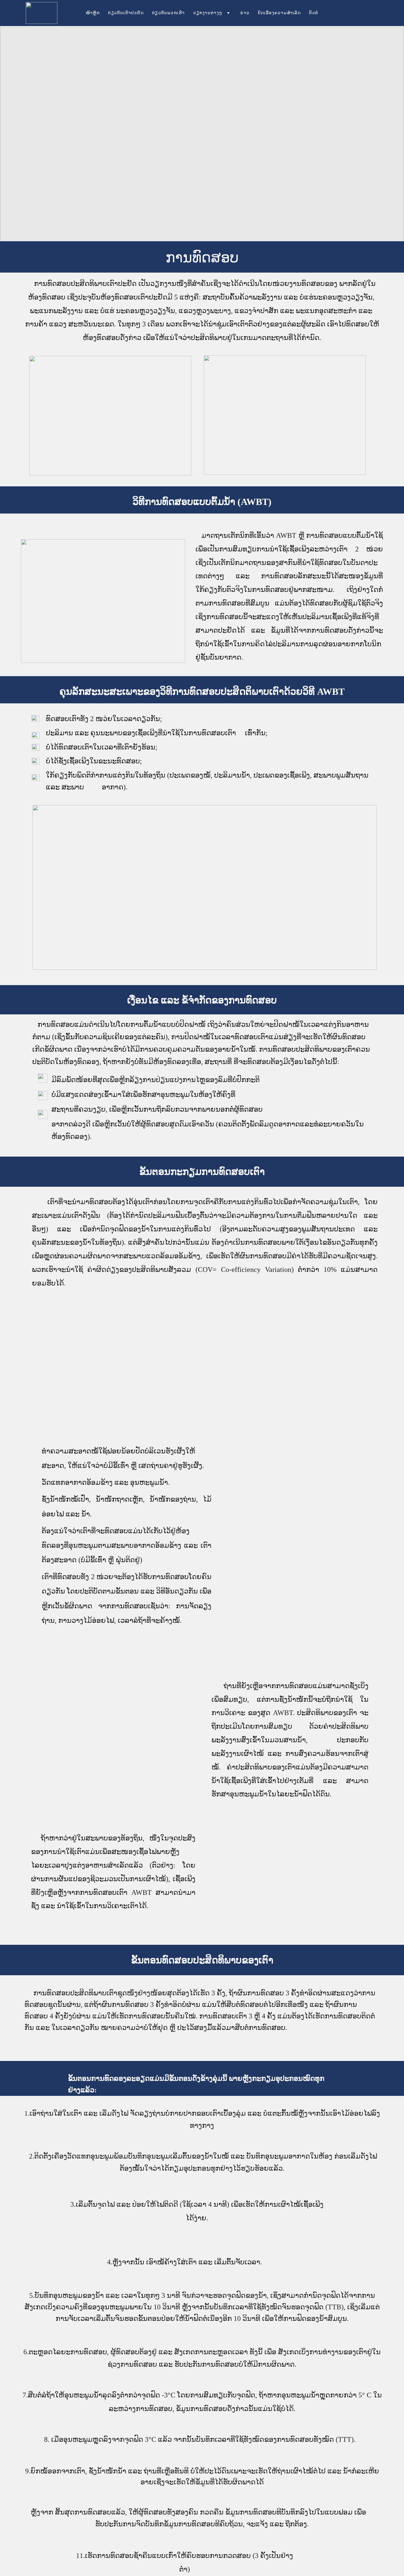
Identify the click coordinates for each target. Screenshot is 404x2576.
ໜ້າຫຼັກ (93, 13)
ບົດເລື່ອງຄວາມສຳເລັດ (279, 13)
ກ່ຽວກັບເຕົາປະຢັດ (126, 13)
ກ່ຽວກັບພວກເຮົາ (168, 13)
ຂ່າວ (245, 13)
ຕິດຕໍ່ (314, 13)
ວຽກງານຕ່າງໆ (208, 13)
